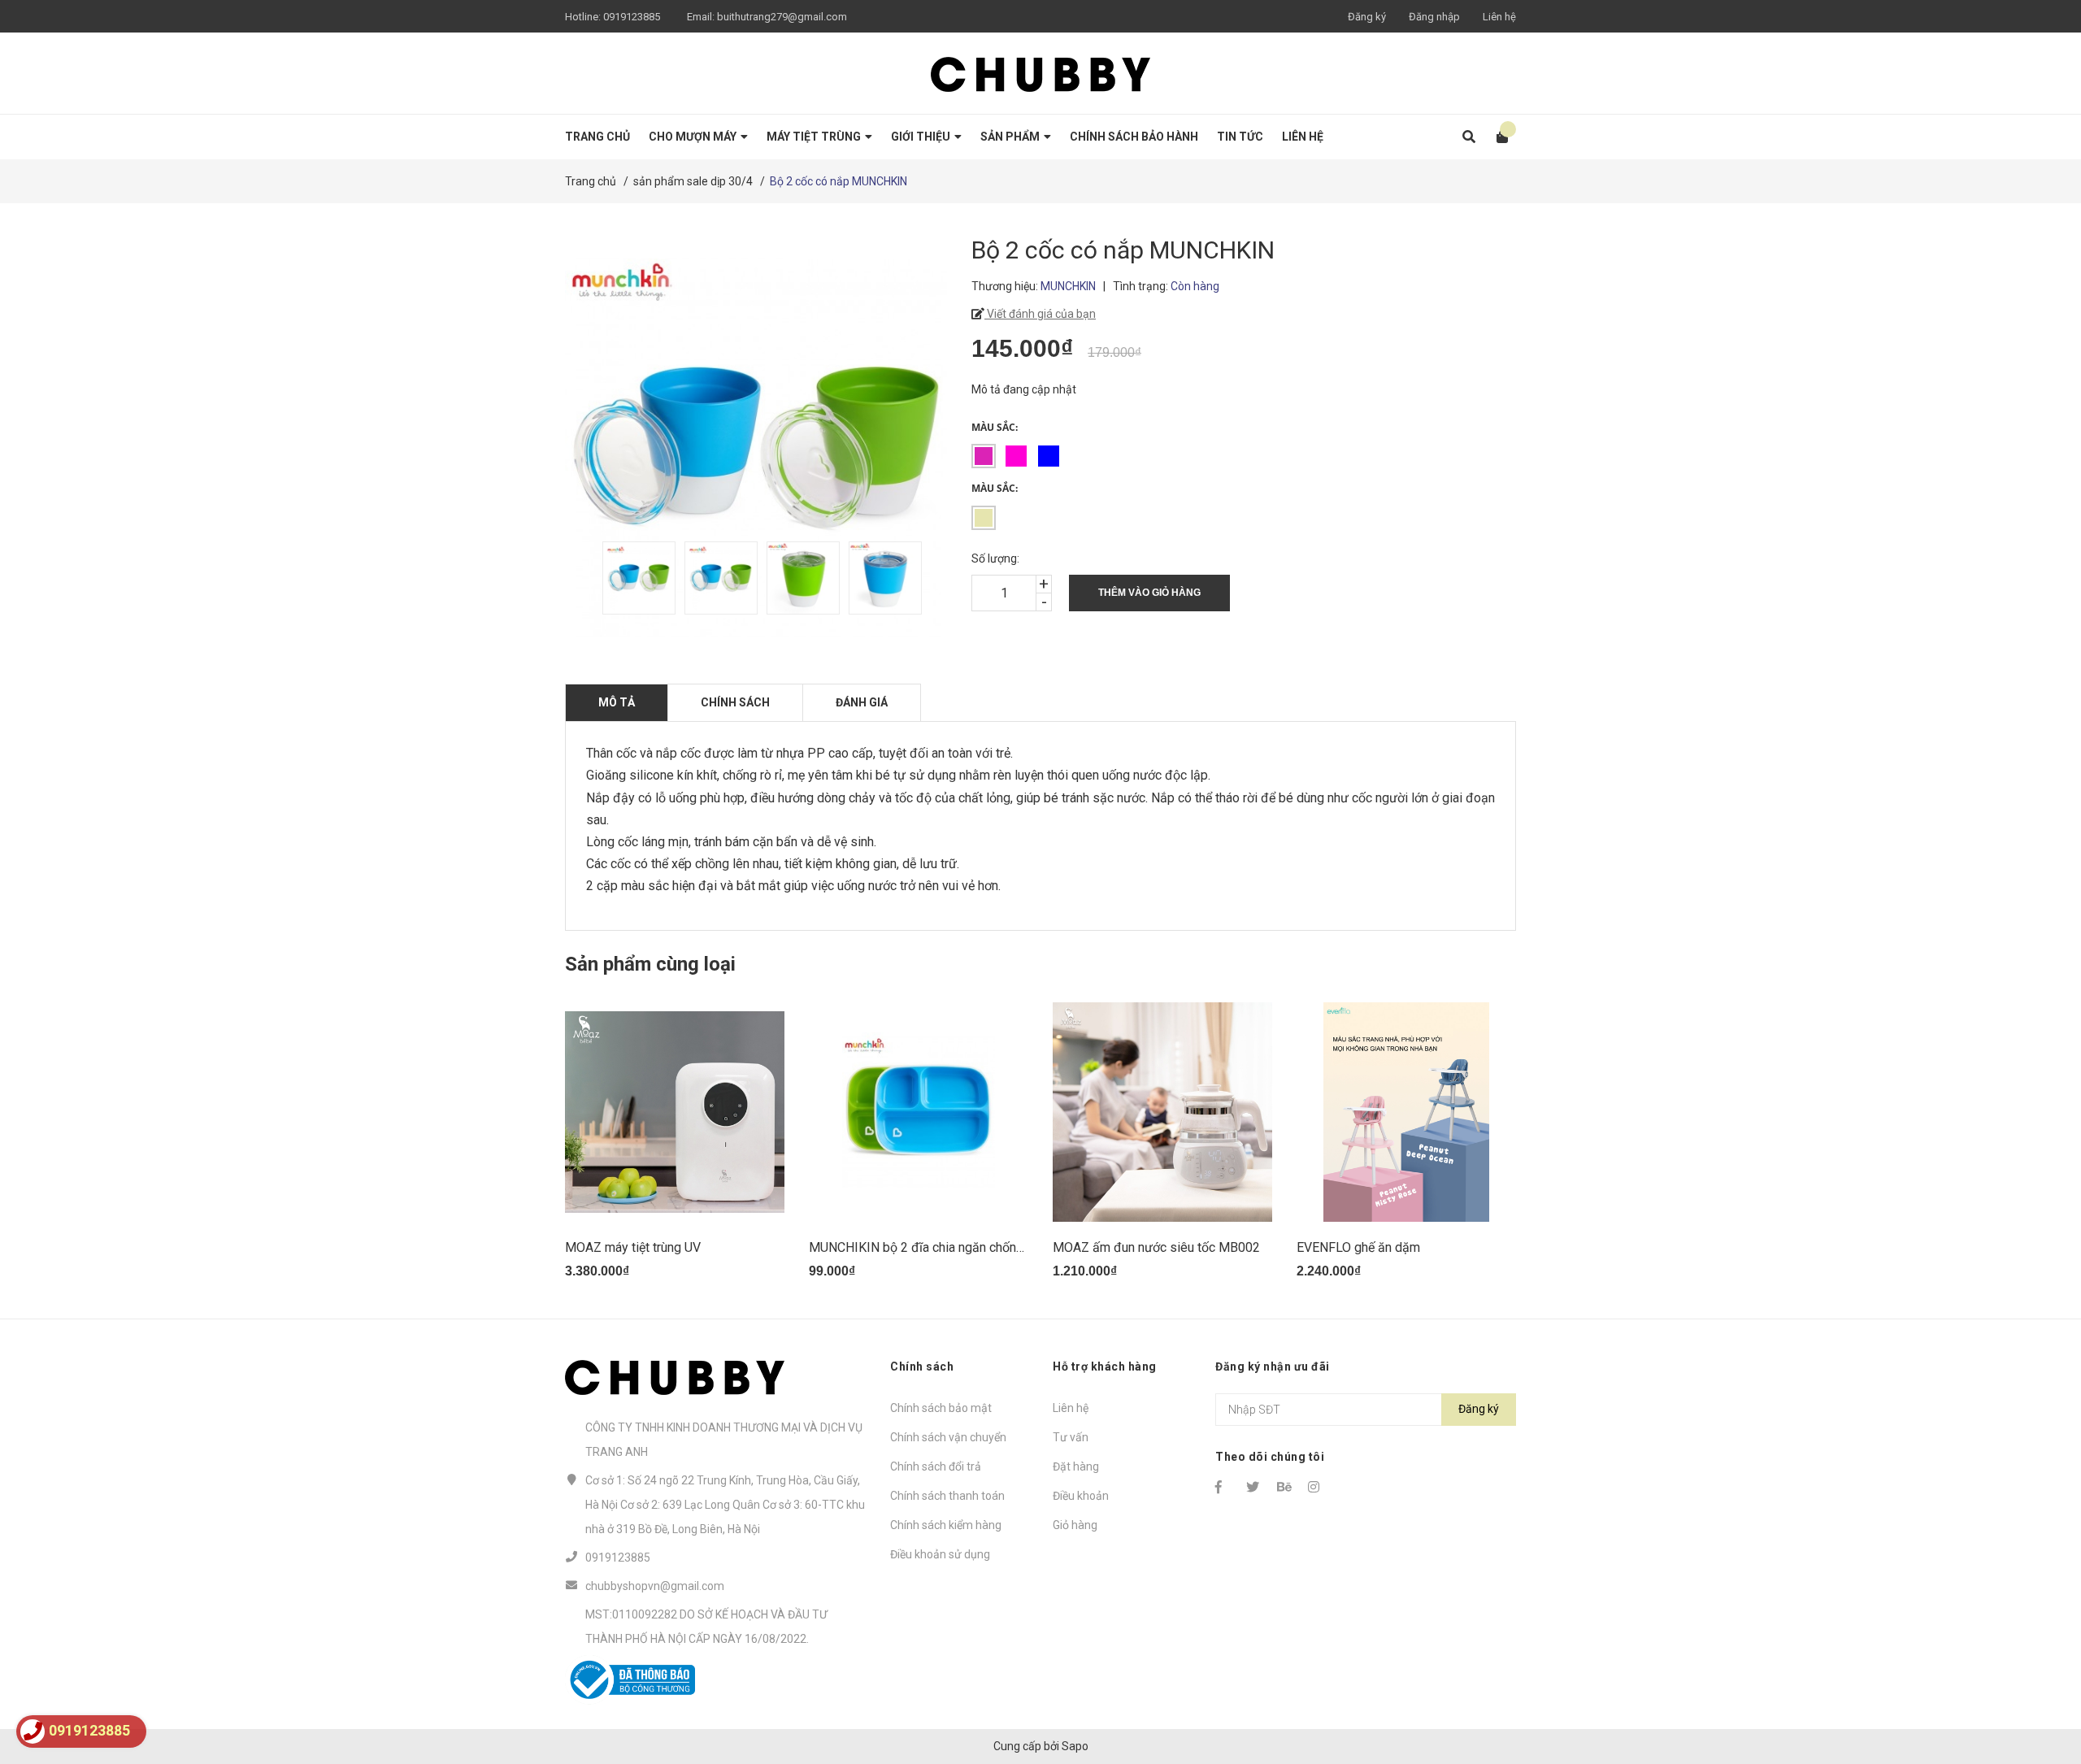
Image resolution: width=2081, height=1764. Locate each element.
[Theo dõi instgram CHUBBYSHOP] (1316, 1487)
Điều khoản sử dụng (940, 1554)
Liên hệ (1499, 17)
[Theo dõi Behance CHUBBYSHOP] (1285, 1487)
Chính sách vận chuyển (948, 1437)
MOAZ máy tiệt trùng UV (633, 1247)
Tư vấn (1071, 1437)
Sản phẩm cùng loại (650, 964)
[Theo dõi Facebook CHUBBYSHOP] (1223, 1487)
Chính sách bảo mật (941, 1408)
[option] (635, 578)
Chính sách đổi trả (936, 1466)
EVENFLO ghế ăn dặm (1358, 1247)
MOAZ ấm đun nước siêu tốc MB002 (1156, 1247)
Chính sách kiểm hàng (946, 1525)
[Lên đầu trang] (2036, 1685)
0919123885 (632, 17)
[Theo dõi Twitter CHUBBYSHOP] (1254, 1487)
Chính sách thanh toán (947, 1496)
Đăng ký (1367, 17)
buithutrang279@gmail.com (782, 17)
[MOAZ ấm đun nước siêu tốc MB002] (1162, 1112)
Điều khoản (1081, 1496)
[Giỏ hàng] (1497, 137)
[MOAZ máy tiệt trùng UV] (675, 1112)
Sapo (1075, 1746)
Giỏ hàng (1075, 1525)
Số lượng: (995, 558)
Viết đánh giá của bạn (1040, 314)
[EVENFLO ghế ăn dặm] (1406, 1112)
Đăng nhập (1434, 17)
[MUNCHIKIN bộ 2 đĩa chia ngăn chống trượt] (919, 1112)
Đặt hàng (1076, 1466)
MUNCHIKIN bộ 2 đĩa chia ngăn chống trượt (932, 1247)
